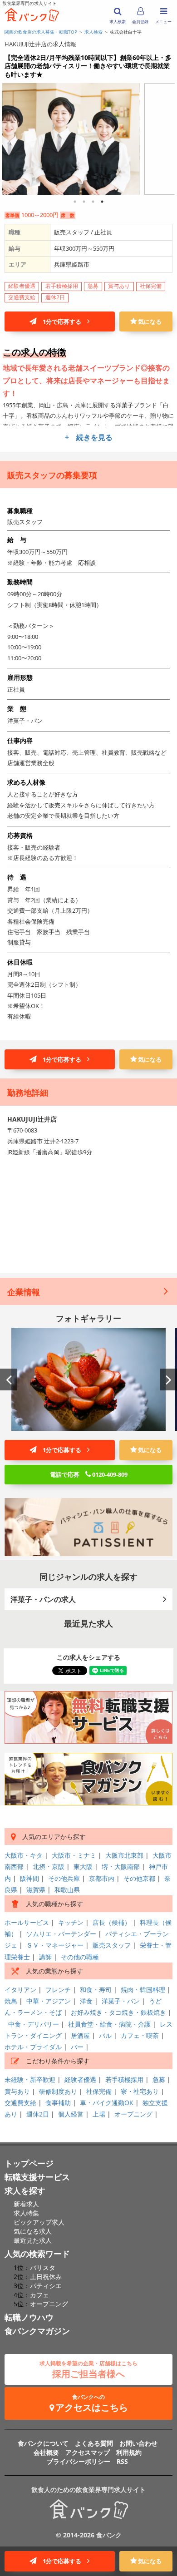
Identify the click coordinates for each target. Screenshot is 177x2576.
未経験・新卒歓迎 (30, 2079)
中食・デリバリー (34, 2024)
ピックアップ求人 (39, 2222)
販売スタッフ (112, 1945)
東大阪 (83, 1866)
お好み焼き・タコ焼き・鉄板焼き (118, 2012)
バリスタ (43, 2267)
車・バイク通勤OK (107, 2103)
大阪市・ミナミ (74, 1855)
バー (77, 2047)
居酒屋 (80, 2035)
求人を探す (25, 2190)
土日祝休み (46, 2277)
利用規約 (129, 2452)
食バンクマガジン (37, 2331)
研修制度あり (58, 2091)
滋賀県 (36, 1890)
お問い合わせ (138, 2443)
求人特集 (26, 2213)
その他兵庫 (64, 1878)
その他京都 (139, 1878)
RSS (122, 2461)
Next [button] (168, 1379)
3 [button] (93, 202)
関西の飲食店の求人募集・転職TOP (41, 32)
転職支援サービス (37, 2177)
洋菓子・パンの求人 (43, 1599)
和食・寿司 (96, 1990)
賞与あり (17, 2091)
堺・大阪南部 (121, 1866)
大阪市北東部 (124, 1855)
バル (105, 2035)
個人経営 (71, 2114)
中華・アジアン (49, 2001)
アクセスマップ (88, 2452)
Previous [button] (9, 1379)
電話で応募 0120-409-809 (89, 1474)
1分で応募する (62, 321)
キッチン (71, 1922)
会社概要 (46, 2452)
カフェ (39, 2295)
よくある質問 (94, 2443)
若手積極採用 (124, 2079)
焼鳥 (11, 2001)
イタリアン (20, 1990)
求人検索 (93, 32)
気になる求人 (33, 2231)
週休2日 (38, 2114)
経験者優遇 (80, 2079)
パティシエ (46, 2286)
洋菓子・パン (121, 2001)
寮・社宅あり (140, 2091)
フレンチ (58, 1990)
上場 (99, 2114)
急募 (159, 2079)
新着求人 (26, 2204)
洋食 (86, 2001)
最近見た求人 (33, 2240)
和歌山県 (67, 1890)
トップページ (29, 2163)
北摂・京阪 (49, 1866)
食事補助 (58, 2103)
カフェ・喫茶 (140, 2035)
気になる (149, 321)
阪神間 (29, 1878)
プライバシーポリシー (79, 2461)
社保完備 (99, 2091)
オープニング (133, 2114)
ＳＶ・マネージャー (55, 1945)
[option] (88, 137)
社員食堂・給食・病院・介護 (109, 2024)
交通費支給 (20, 2103)
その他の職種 (80, 1957)
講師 (45, 1957)
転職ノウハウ (29, 2317)
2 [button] (84, 202)
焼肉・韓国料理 (143, 1990)
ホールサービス (27, 1922)
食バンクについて (43, 2443)
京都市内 (102, 1878)
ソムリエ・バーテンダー (61, 1934)
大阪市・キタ (24, 1855)
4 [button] (102, 202)
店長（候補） (112, 1922)
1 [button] (75, 202)
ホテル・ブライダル (33, 2047)
